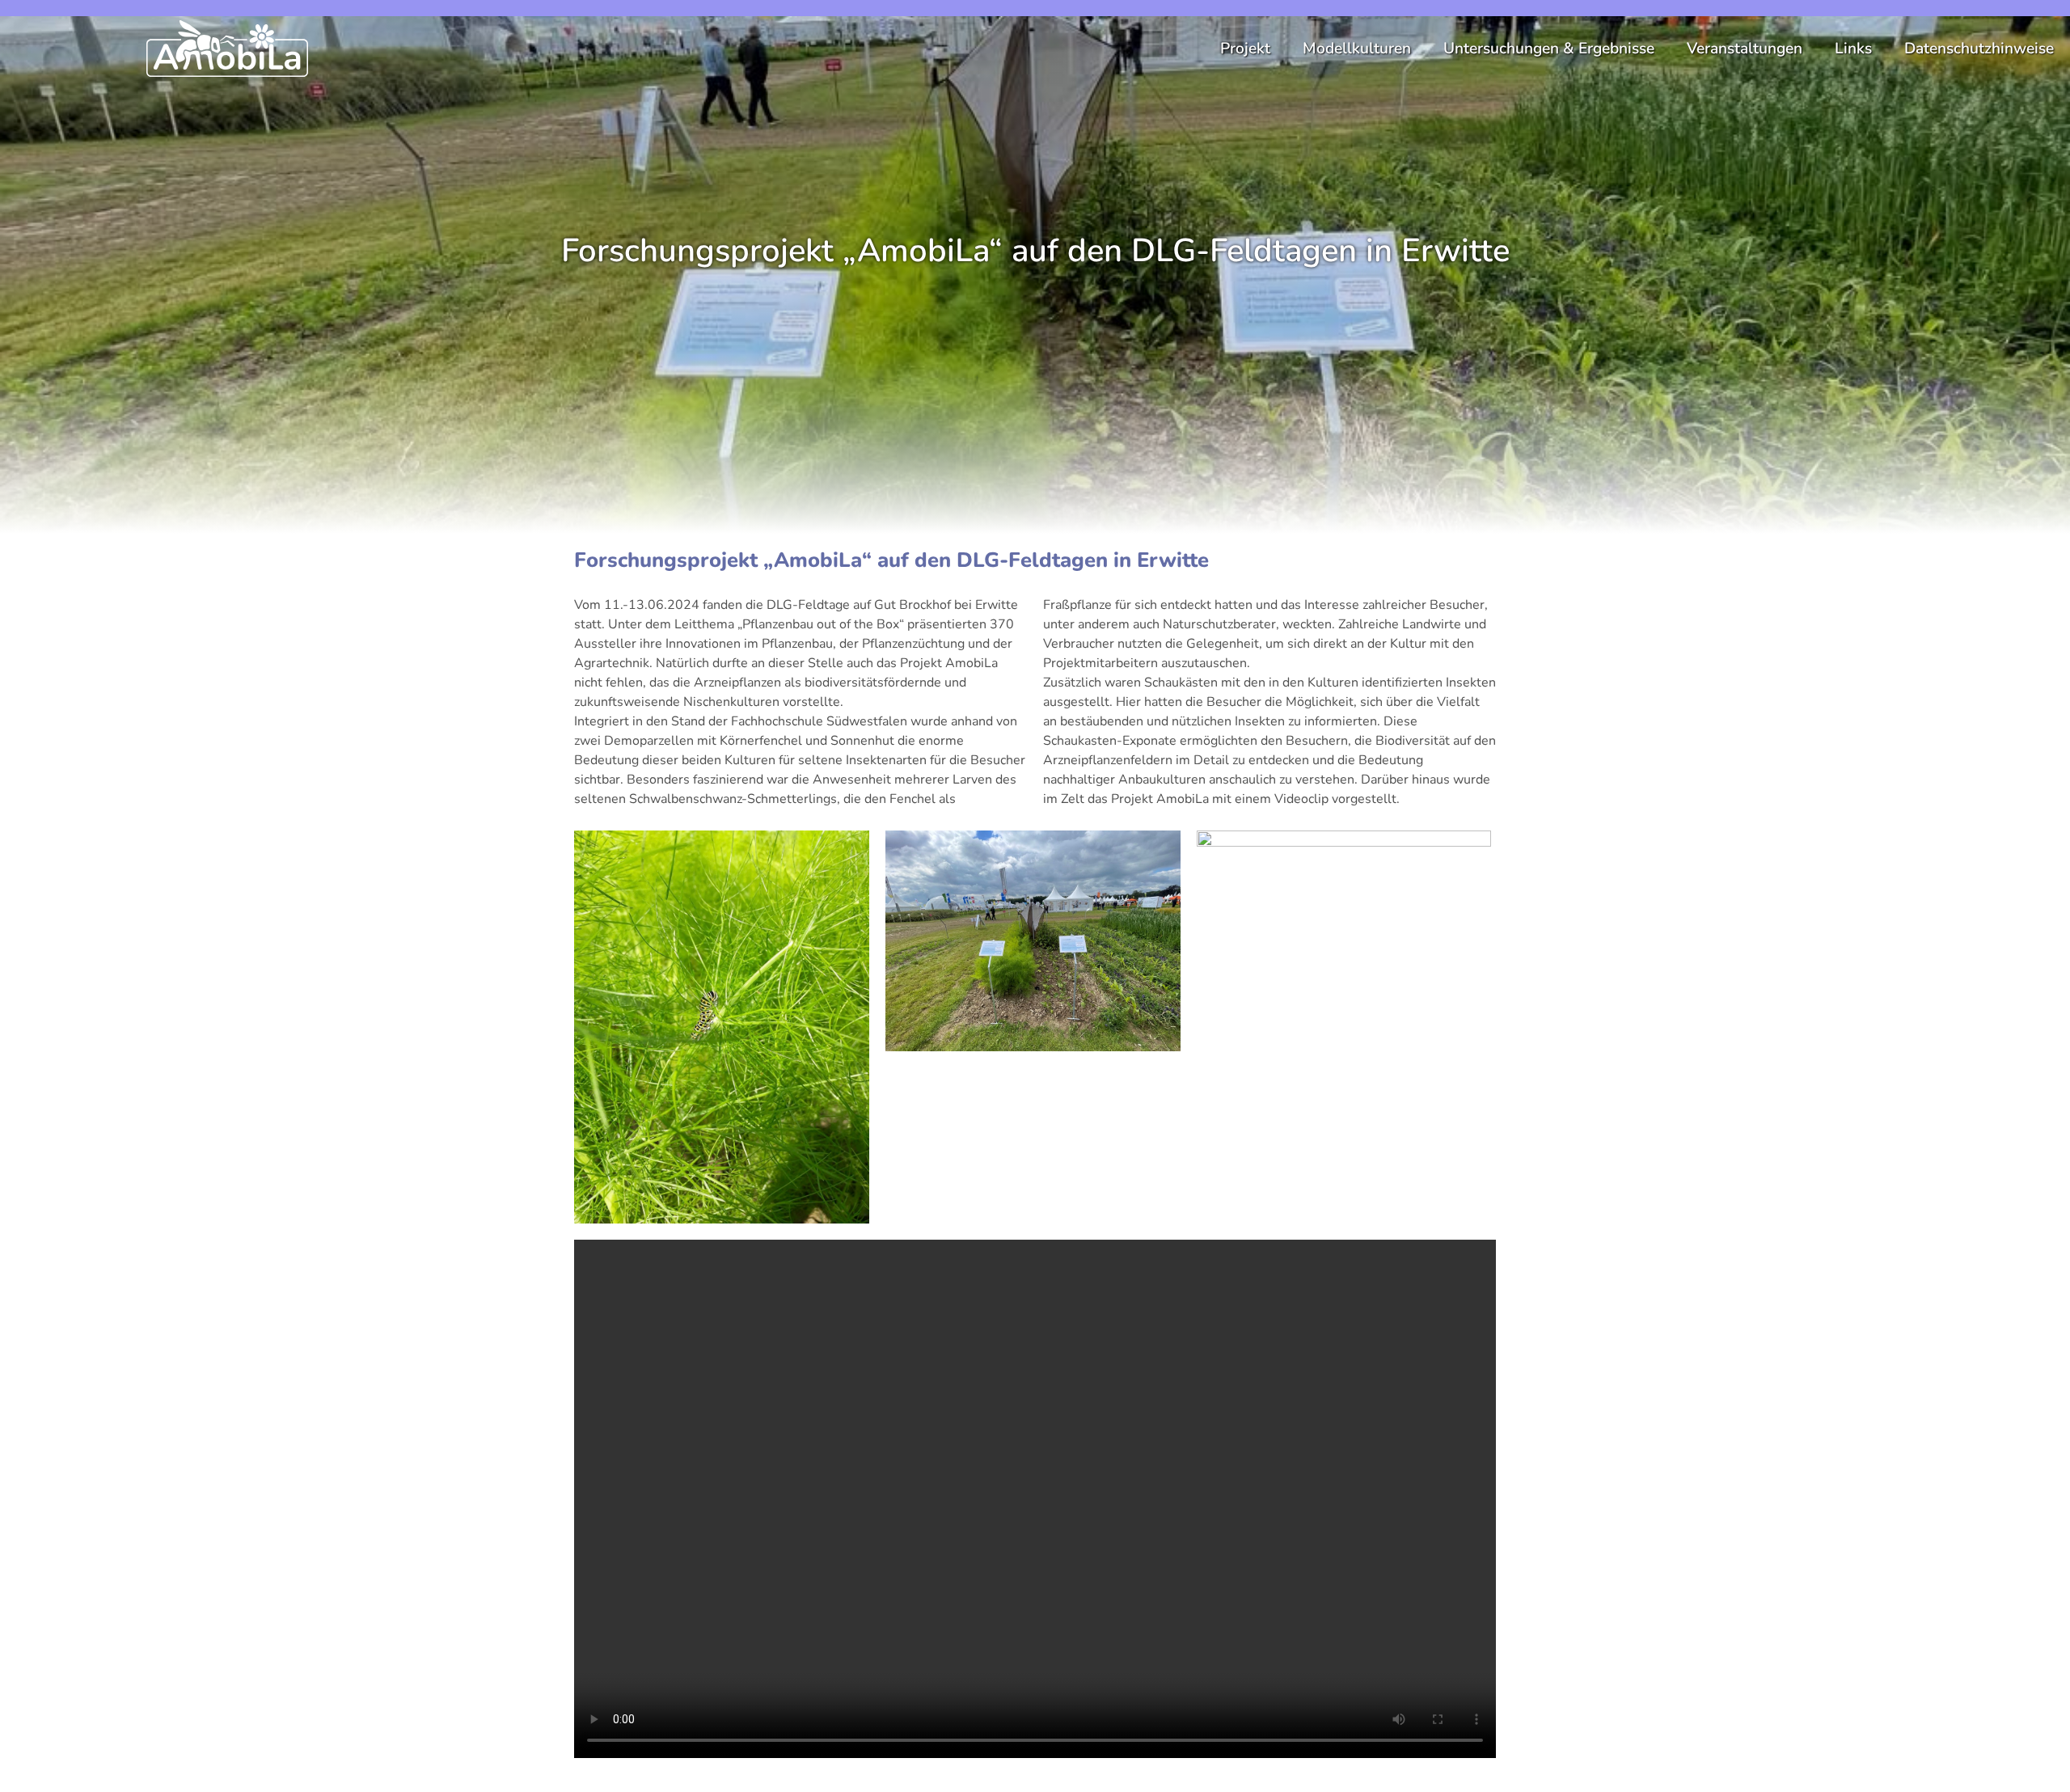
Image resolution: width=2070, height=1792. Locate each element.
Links (1853, 49)
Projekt (1245, 49)
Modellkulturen (1357, 49)
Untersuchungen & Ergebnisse (1549, 49)
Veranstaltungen (1745, 49)
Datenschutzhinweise (1979, 49)
